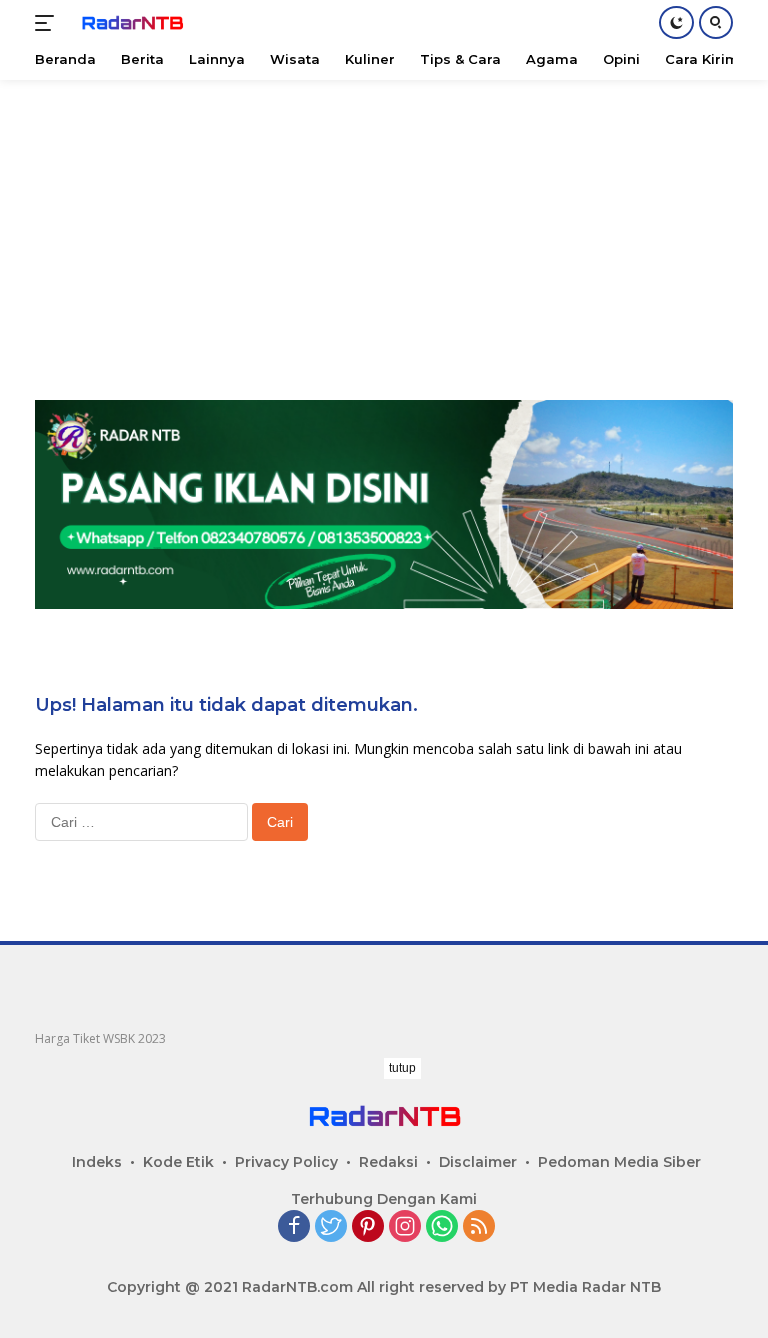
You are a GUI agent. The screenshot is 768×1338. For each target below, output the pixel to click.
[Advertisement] (384, 220)
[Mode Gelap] (676, 22)
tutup (402, 1068)
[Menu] (48, 23)
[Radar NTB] (129, 23)
